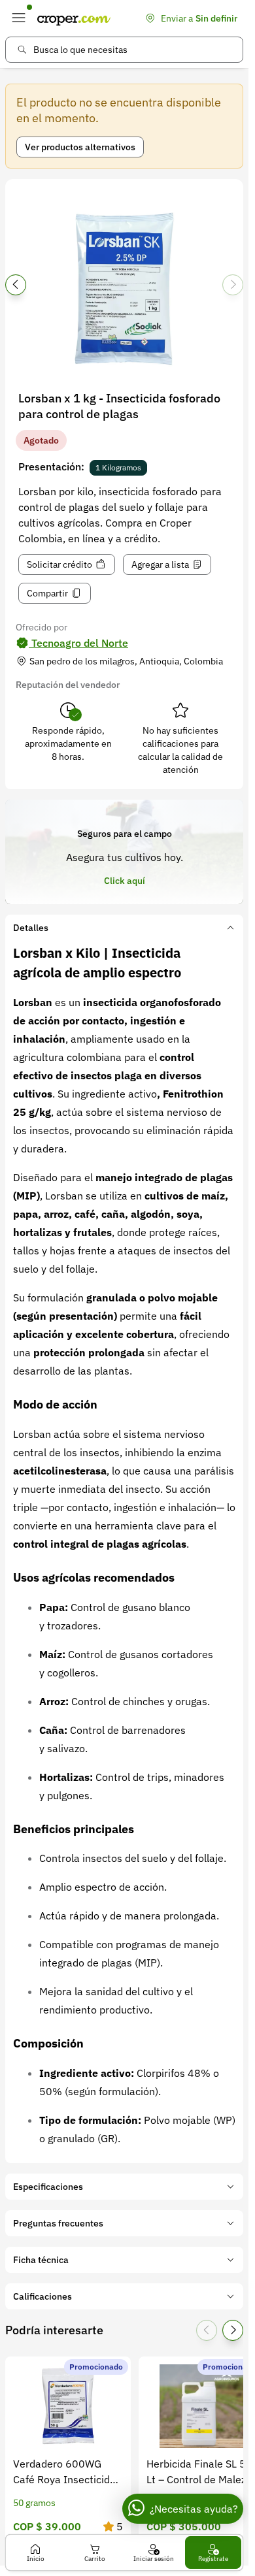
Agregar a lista (160, 564)
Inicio (36, 2559)
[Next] (233, 285)
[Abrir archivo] (124, 289)
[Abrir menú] (18, 18)
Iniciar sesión (154, 2559)
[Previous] (16, 285)
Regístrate (213, 2559)
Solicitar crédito (59, 564)
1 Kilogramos (118, 467)
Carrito (95, 2559)
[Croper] (74, 18)
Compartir (47, 593)
